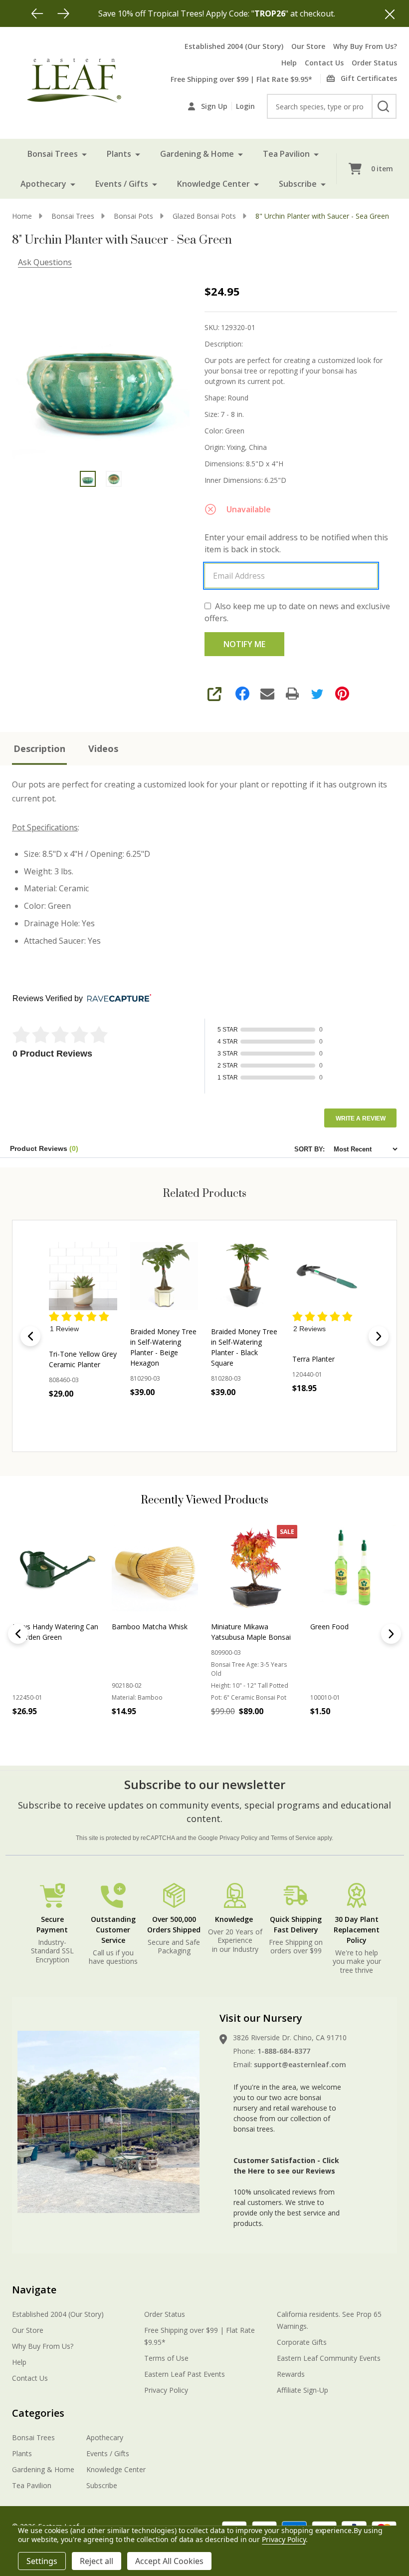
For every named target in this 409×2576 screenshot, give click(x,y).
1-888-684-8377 (284, 2051)
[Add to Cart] (42, 1733)
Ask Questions (45, 262)
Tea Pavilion (286, 154)
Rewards (291, 2374)
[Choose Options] (79, 1416)
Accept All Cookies (169, 2561)
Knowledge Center (213, 184)
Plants (119, 154)
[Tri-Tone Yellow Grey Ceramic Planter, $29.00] (83, 1276)
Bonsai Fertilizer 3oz (343, 1627)
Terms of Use (166, 2358)
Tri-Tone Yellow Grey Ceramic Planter (83, 1359)
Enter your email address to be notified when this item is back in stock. (296, 543)
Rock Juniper (132, 1627)
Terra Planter (313, 1359)
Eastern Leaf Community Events (329, 2358)
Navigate (34, 2290)
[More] (84, 154)
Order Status (374, 63)
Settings (42, 2561)
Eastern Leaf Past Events (185, 2374)
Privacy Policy (238, 1838)
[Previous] (37, 13)
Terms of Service (293, 1838)
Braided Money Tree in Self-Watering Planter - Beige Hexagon (163, 1347)
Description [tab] (39, 748)
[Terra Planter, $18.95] (326, 1276)
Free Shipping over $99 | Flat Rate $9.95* (241, 79)
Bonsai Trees (53, 154)
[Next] (63, 13)
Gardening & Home (197, 154)
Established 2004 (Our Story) (234, 46)
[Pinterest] (342, 694)
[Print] (292, 694)
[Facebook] (242, 694)
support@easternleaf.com (300, 2064)
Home (22, 216)
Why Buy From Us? (365, 46)
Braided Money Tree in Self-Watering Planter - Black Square (244, 1347)
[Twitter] (317, 694)
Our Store (308, 46)
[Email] (267, 694)
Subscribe (298, 184)
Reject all (97, 2561)
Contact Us (324, 63)
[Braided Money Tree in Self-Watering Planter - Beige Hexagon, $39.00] (164, 1276)
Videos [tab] (103, 748)
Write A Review (361, 1118)
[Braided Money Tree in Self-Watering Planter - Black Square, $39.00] (245, 1276)
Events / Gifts (122, 184)
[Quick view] (101, 1416)
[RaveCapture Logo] (117, 999)
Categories (38, 2413)
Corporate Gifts (302, 2342)
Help (289, 63)
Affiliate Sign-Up (303, 2390)
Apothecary (43, 184)
